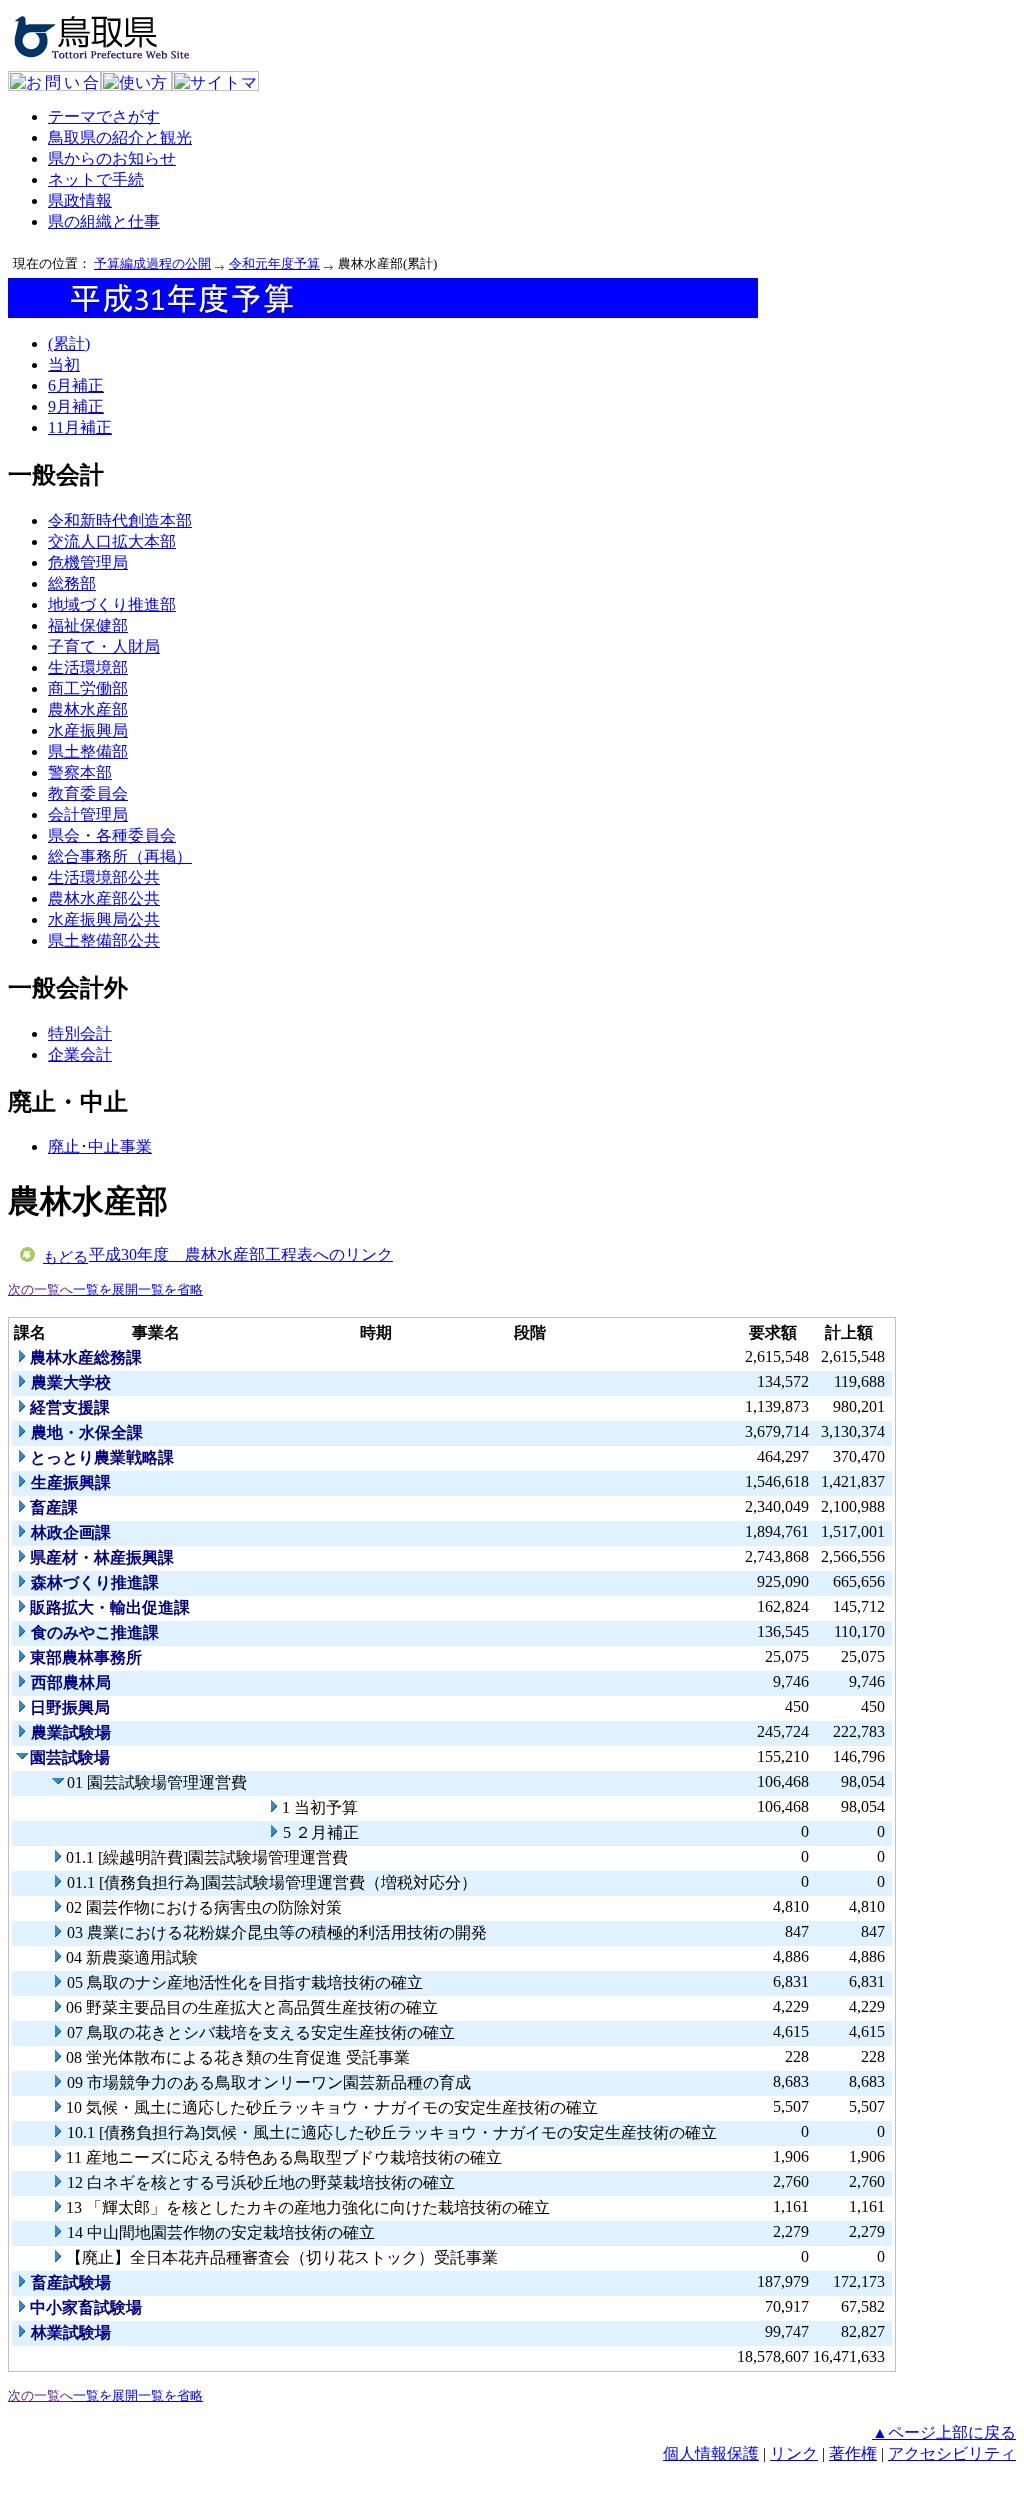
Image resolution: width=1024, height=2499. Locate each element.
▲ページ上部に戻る (944, 2432)
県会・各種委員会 (112, 835)
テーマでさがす (104, 116)
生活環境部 (88, 667)
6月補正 (76, 385)
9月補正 (76, 406)
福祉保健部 (88, 625)
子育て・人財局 (104, 646)
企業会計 (80, 1054)
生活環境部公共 (104, 877)
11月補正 (80, 427)
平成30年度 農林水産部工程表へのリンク (241, 1254)
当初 (64, 364)
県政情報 (80, 200)
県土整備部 (88, 751)
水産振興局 (88, 730)
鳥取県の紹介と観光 (120, 137)
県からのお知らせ (112, 158)
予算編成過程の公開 (152, 263)
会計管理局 (88, 814)
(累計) (69, 343)
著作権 (853, 2453)
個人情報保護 (711, 2453)
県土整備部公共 (104, 940)
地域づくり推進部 (112, 604)
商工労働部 (88, 688)
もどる (65, 1257)
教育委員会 (88, 793)
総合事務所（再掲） (120, 856)
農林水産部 (88, 709)
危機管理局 (88, 562)
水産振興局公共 (104, 919)
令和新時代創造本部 (120, 520)
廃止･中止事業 (100, 1146)
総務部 (72, 583)
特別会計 (80, 1033)
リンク (794, 2453)
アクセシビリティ (952, 2453)
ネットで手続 (96, 179)
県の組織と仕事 (104, 221)
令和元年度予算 (274, 263)
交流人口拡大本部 (112, 541)
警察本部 (80, 772)
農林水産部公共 (104, 898)
